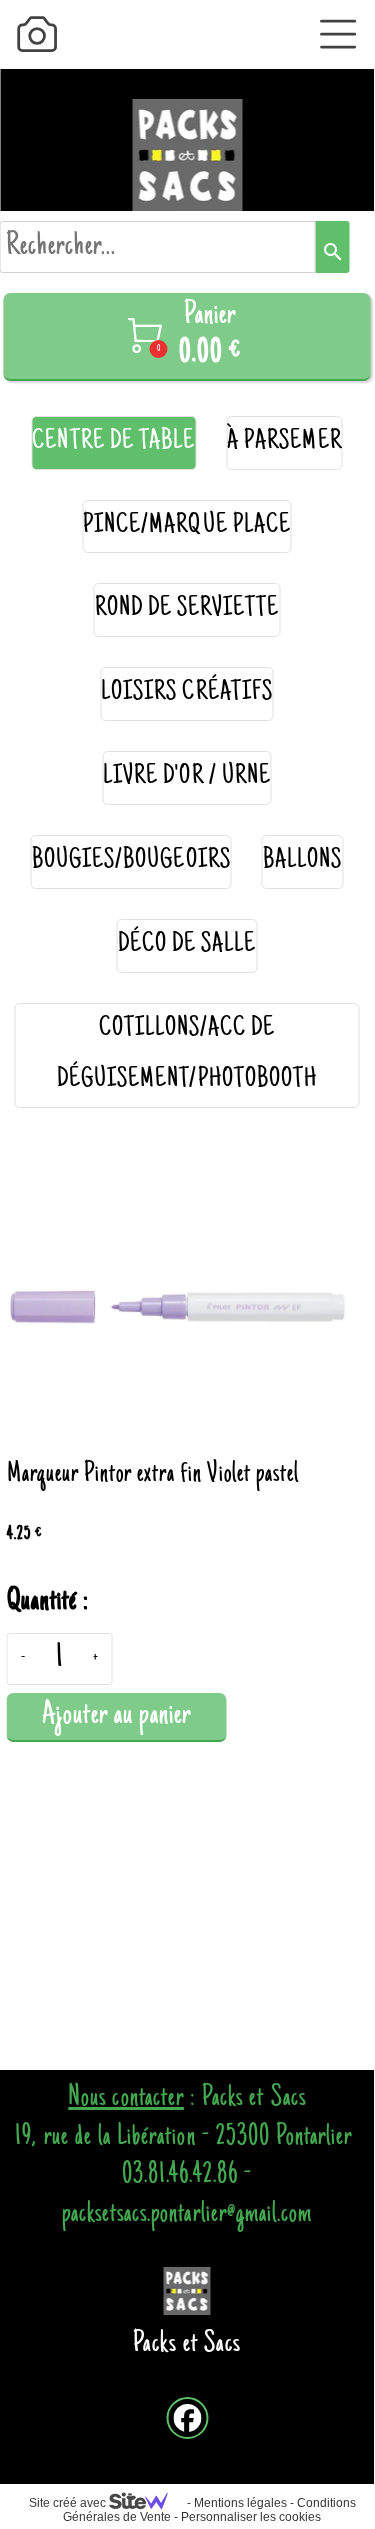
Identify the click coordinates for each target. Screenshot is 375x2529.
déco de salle (187, 945)
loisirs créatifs (187, 693)
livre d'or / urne (187, 777)
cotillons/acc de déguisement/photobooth (187, 1055)
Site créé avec (69, 2503)
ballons (302, 861)
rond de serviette (187, 609)
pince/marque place (187, 526)
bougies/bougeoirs (131, 861)
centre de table (113, 442)
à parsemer (284, 442)
